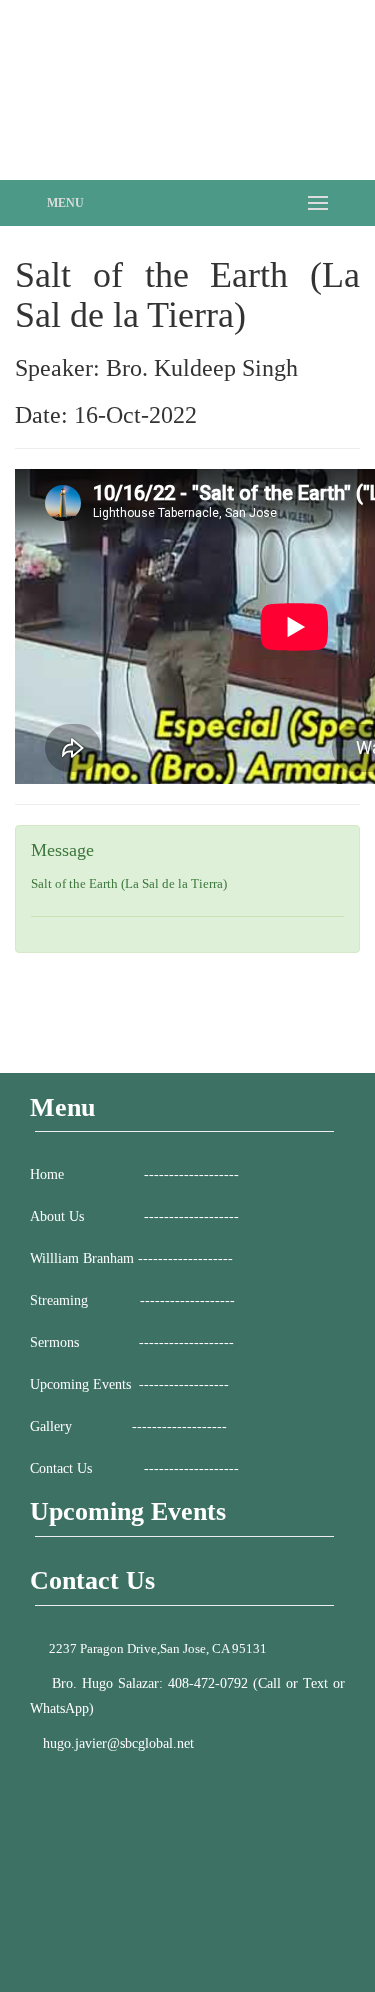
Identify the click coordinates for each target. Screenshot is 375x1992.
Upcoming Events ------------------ (129, 1384)
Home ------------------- (134, 1174)
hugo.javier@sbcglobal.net (118, 1743)
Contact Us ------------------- (134, 1468)
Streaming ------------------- (132, 1300)
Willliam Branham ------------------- (131, 1258)
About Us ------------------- (134, 1216)
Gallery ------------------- (128, 1426)
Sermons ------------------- (132, 1342)
